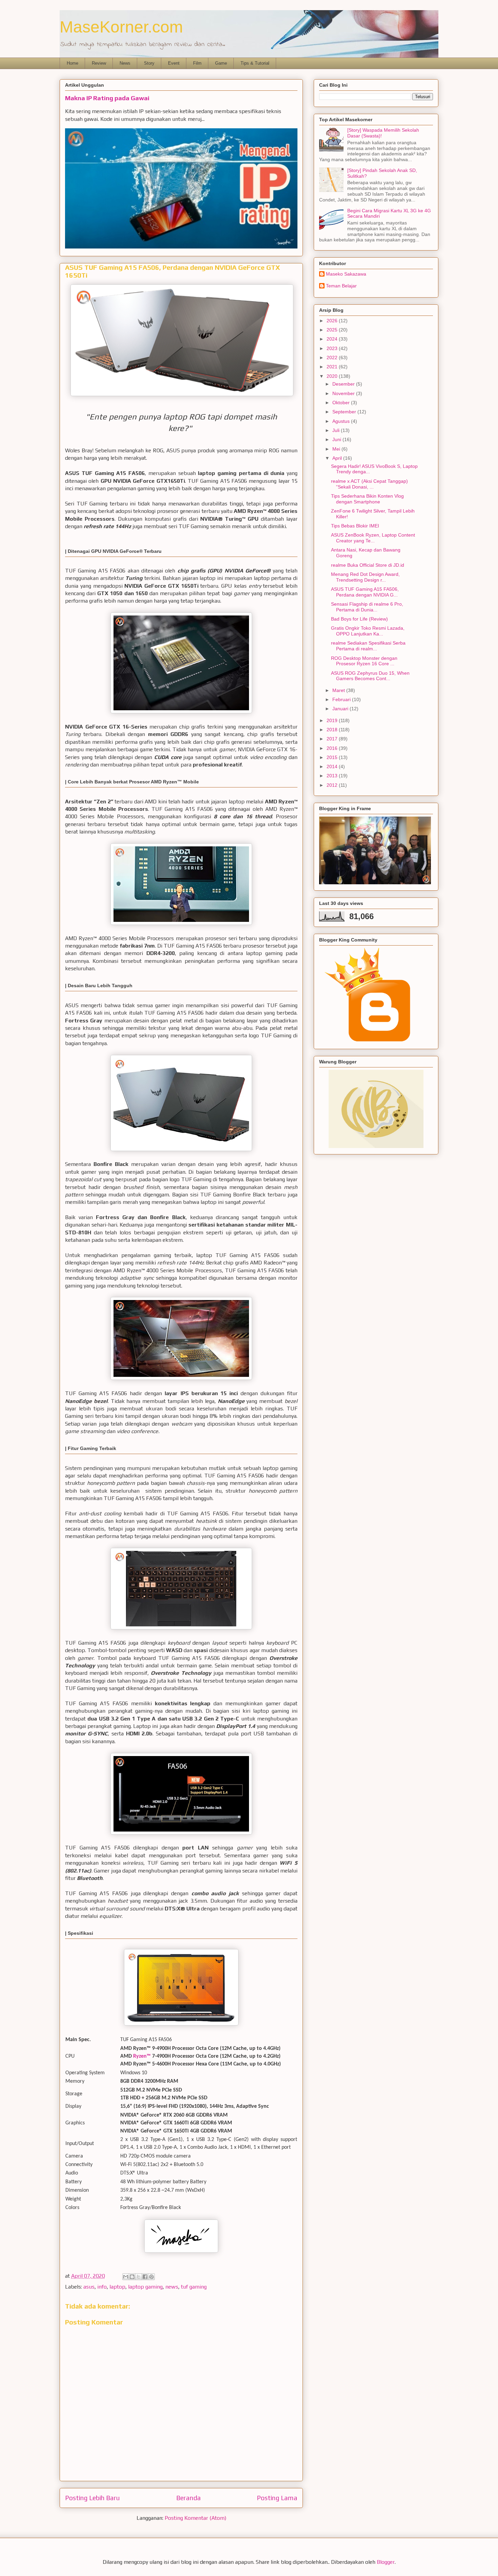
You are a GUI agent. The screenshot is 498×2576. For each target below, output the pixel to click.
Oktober (342, 403)
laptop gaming (145, 2287)
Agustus (342, 421)
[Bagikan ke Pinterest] (151, 2277)
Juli (337, 430)
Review (99, 63)
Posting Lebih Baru (92, 2498)
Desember (344, 384)
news (172, 2287)
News (125, 63)
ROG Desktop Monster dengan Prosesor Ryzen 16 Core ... (364, 661)
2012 (333, 785)
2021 (333, 367)
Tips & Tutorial (255, 63)
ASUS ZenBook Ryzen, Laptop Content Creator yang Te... (373, 538)
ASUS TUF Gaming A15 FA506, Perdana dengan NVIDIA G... (365, 592)
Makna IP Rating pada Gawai (107, 98)
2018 (333, 730)
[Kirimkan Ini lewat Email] (126, 2277)
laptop (117, 2287)
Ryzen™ (142, 2056)
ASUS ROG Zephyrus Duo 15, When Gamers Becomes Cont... (370, 676)
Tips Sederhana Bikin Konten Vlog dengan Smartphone (367, 499)
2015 (333, 757)
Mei (337, 449)
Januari (341, 709)
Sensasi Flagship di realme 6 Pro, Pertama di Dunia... (367, 607)
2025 (333, 330)
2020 (333, 376)
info (102, 2287)
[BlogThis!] (132, 2277)
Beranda (189, 2498)
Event (174, 63)
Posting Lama (277, 2498)
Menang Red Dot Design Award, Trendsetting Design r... (365, 577)
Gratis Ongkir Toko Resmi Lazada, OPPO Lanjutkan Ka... (368, 631)
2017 (333, 739)
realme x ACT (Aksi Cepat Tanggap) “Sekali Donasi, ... (369, 484)
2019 (333, 720)
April (338, 458)
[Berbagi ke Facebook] (145, 2277)
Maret (339, 690)
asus (89, 2287)
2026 (333, 321)
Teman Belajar (341, 286)
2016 (333, 748)
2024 (333, 339)
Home (72, 63)
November (344, 393)
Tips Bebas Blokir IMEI (355, 526)
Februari (342, 699)
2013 (333, 776)
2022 (333, 358)
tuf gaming (194, 2287)
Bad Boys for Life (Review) (359, 619)
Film (197, 63)
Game (221, 63)
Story (149, 63)
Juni (337, 439)
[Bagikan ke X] (139, 2277)
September (345, 412)
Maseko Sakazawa (346, 274)
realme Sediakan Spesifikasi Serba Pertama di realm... (368, 646)
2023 (333, 348)
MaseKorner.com (121, 27)
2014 (333, 766)
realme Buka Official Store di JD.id (368, 565)
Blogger (386, 2562)
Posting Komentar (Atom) (195, 2518)
